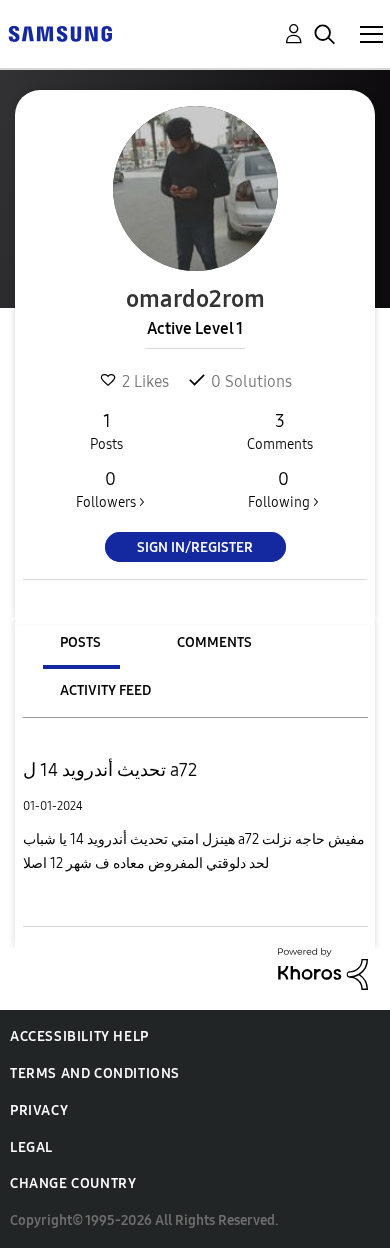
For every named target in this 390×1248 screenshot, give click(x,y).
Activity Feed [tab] (105, 690)
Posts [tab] (80, 642)
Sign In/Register (195, 547)
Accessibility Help (79, 1036)
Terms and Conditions (95, 1073)
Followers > (110, 489)
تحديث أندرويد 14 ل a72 (110, 770)
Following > (283, 489)
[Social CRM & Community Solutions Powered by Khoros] (323, 967)
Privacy (39, 1110)
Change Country (73, 1183)
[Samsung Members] (60, 32)
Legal (31, 1147)
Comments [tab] (214, 642)
